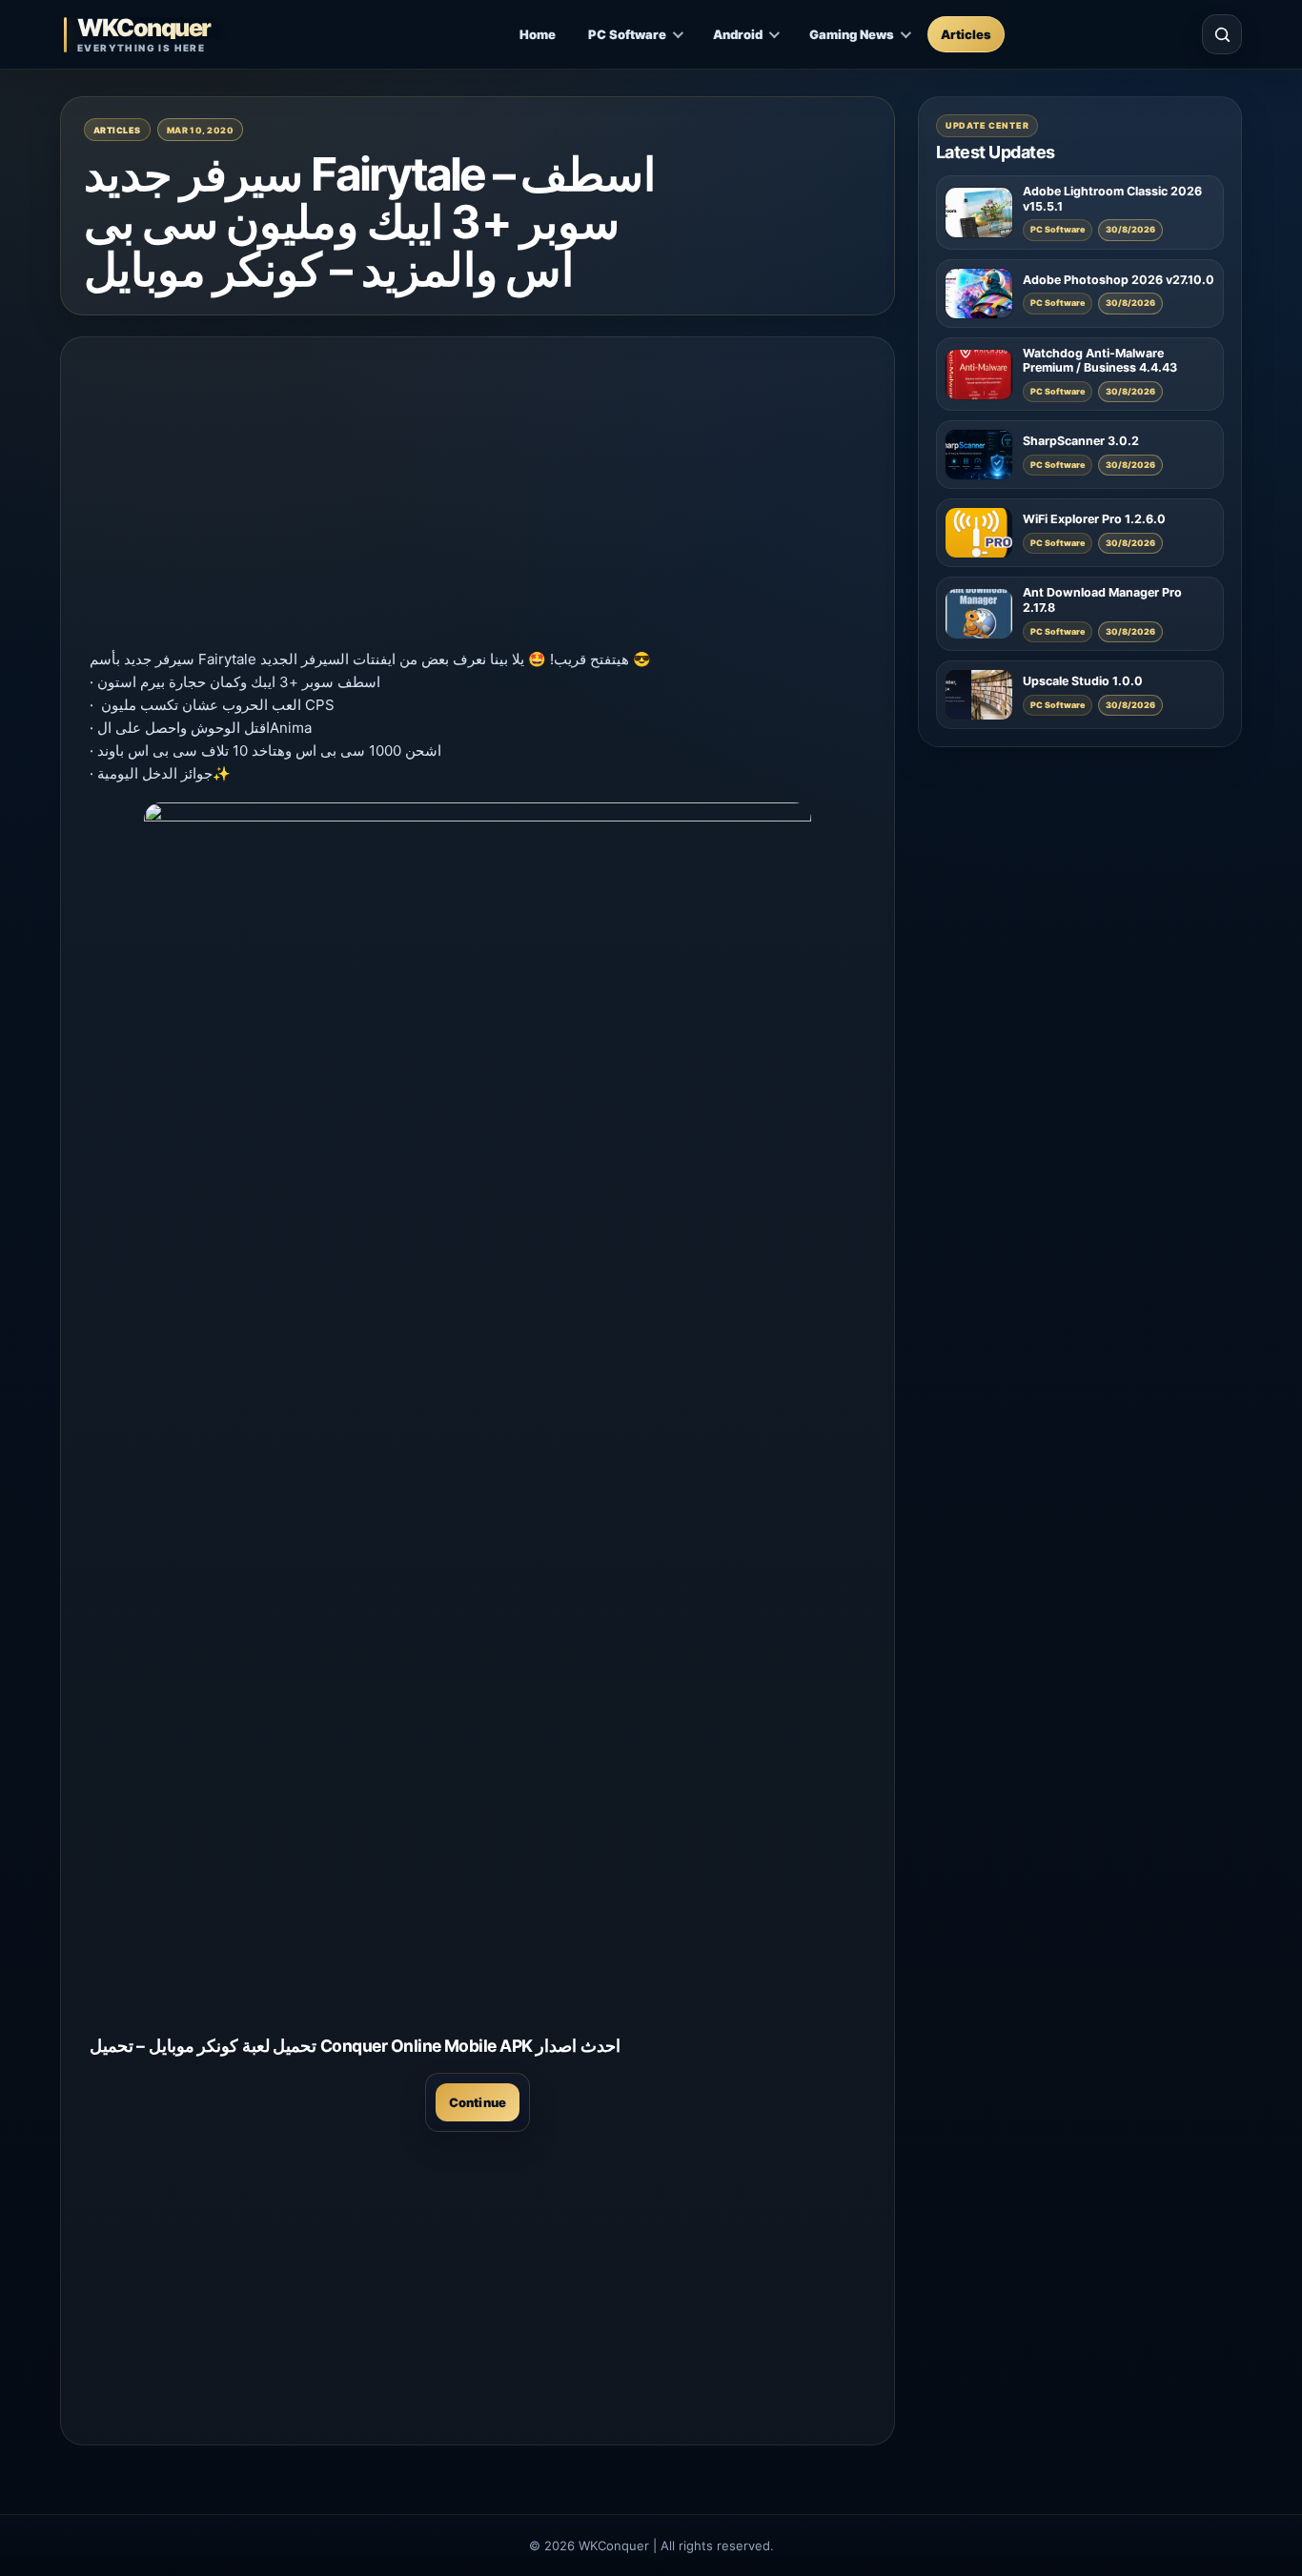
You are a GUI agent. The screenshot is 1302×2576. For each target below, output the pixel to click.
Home (538, 34)
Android (738, 34)
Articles (966, 34)
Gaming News (852, 34)
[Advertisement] (478, 499)
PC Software (627, 34)
